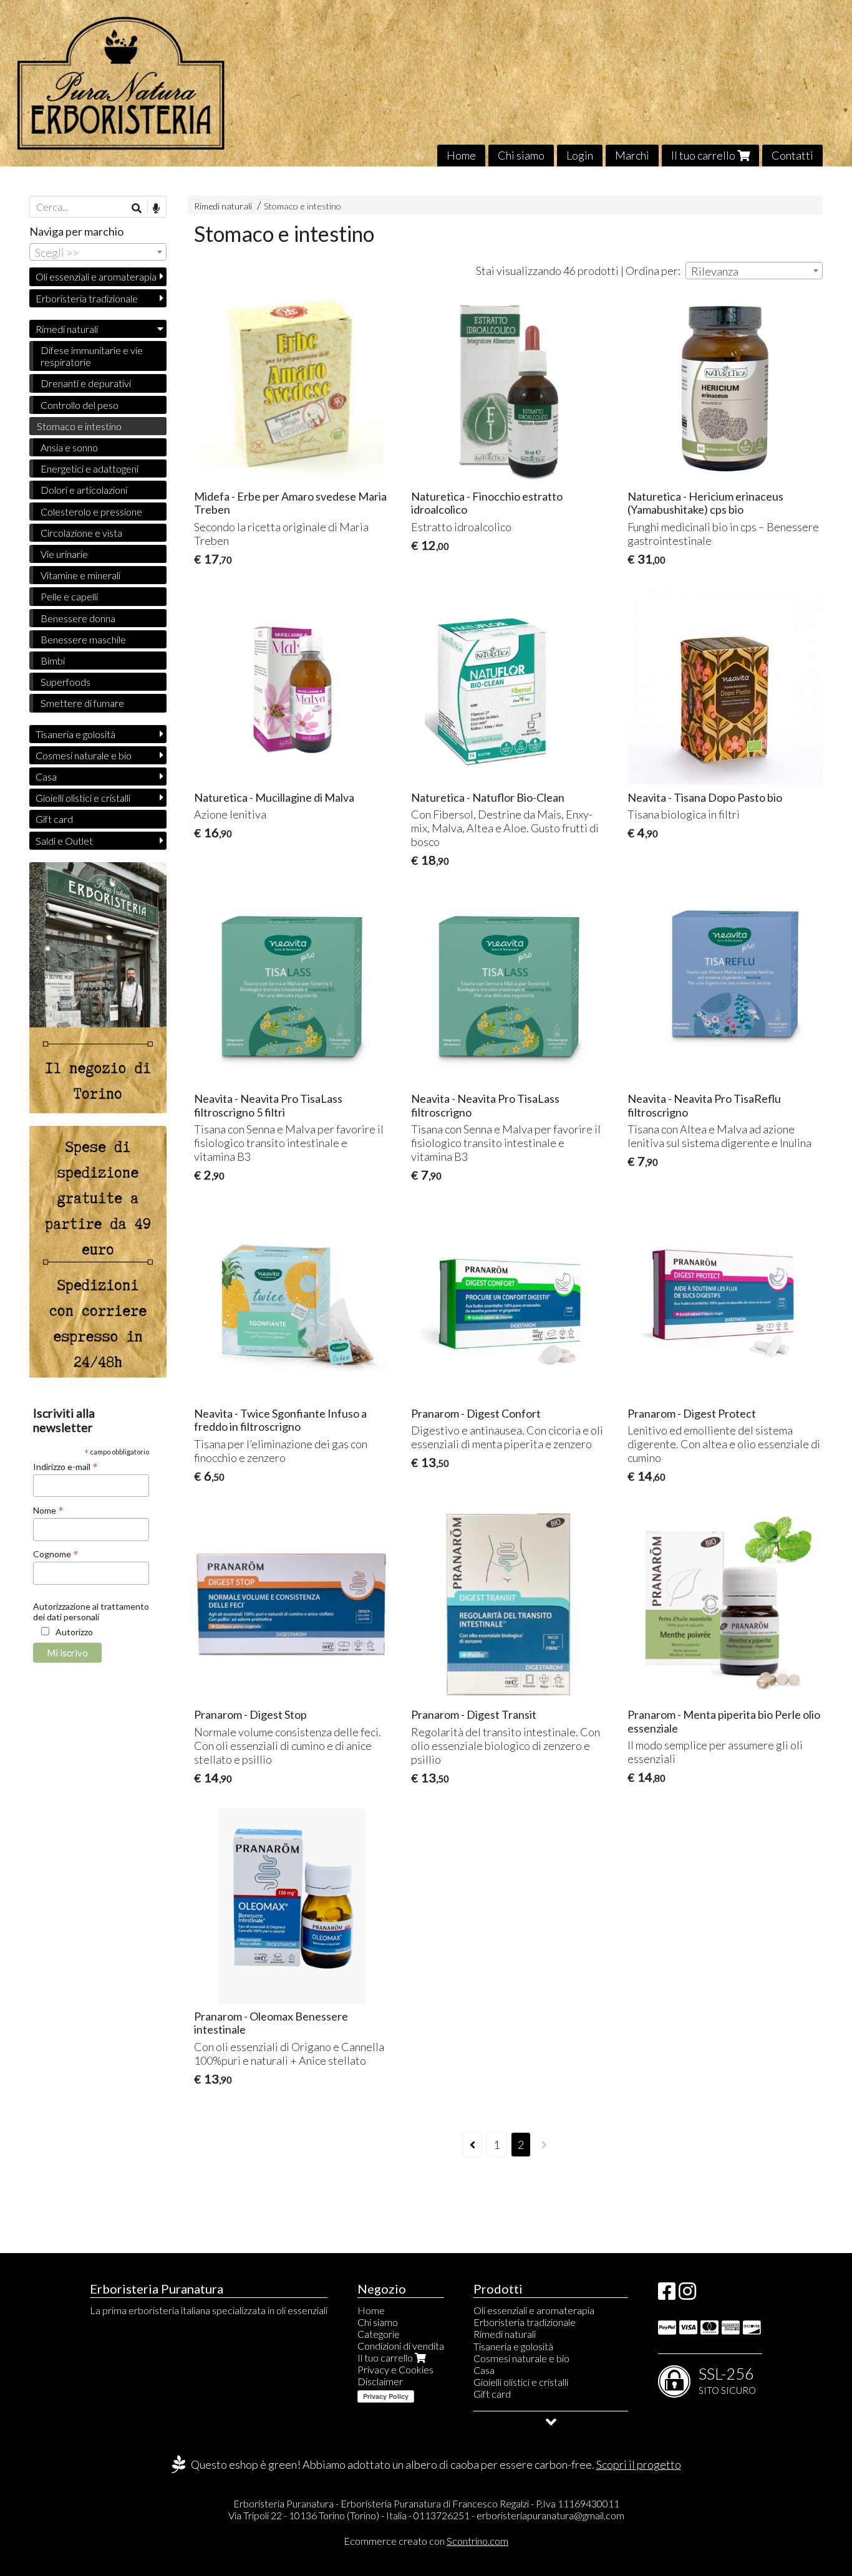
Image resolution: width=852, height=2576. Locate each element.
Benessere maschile (83, 639)
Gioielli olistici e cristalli (83, 798)
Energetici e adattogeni (90, 469)
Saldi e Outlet (64, 841)
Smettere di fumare (82, 703)
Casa (46, 776)
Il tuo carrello (704, 155)
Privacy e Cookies (395, 2369)
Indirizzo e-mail (65, 1466)
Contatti (792, 155)
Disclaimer (380, 2381)
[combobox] (754, 271)
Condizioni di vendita (401, 2346)
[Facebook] (667, 2295)
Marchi (632, 155)
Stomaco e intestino (303, 206)
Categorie (379, 2334)
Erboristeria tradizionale (87, 298)
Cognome (56, 1554)
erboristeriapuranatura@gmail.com (550, 2515)
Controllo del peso (80, 405)
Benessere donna (78, 618)
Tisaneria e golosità (75, 734)
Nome (48, 1510)
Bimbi (53, 661)
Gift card (54, 819)
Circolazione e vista (81, 533)
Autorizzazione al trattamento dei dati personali (91, 1612)
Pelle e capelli (69, 596)
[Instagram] (687, 2295)
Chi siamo (521, 155)
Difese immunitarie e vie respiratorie (92, 356)
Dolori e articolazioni (84, 490)
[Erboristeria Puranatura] (426, 83)
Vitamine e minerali (80, 575)
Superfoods (65, 682)
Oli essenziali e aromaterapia (96, 276)
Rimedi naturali (223, 206)
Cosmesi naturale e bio (84, 755)
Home (461, 155)
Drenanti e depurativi (86, 383)
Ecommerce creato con (426, 2541)
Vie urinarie (64, 554)
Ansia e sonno (69, 447)
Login (580, 155)
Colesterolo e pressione (91, 512)
